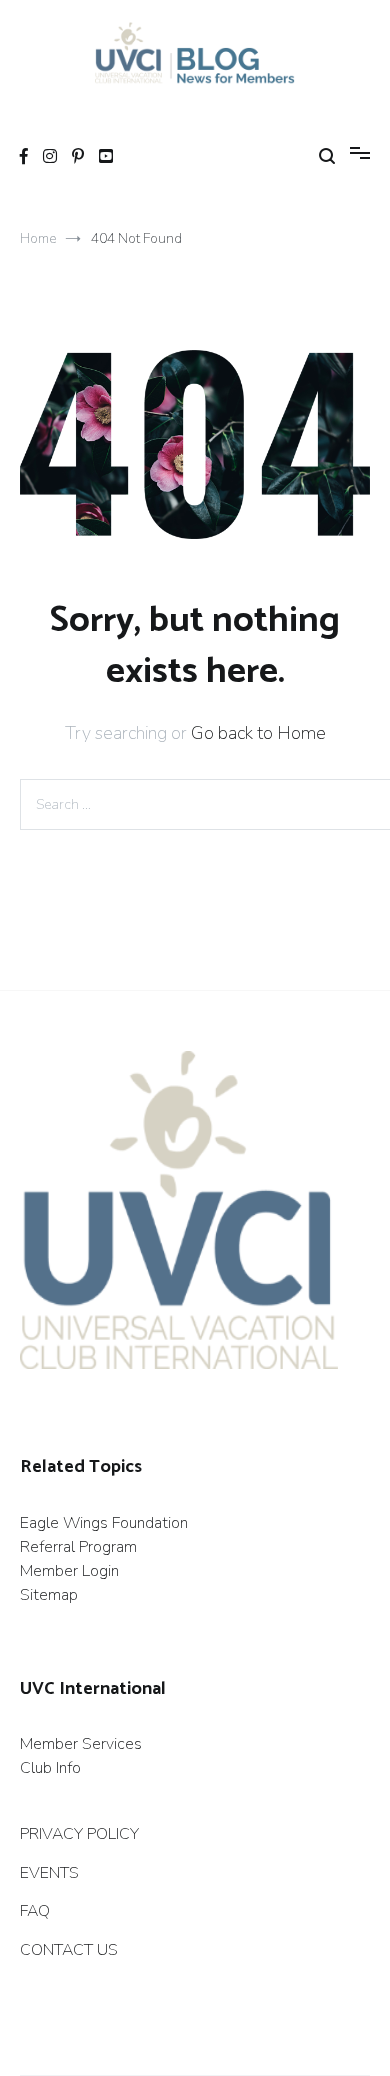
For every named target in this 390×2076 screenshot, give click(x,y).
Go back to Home (258, 733)
